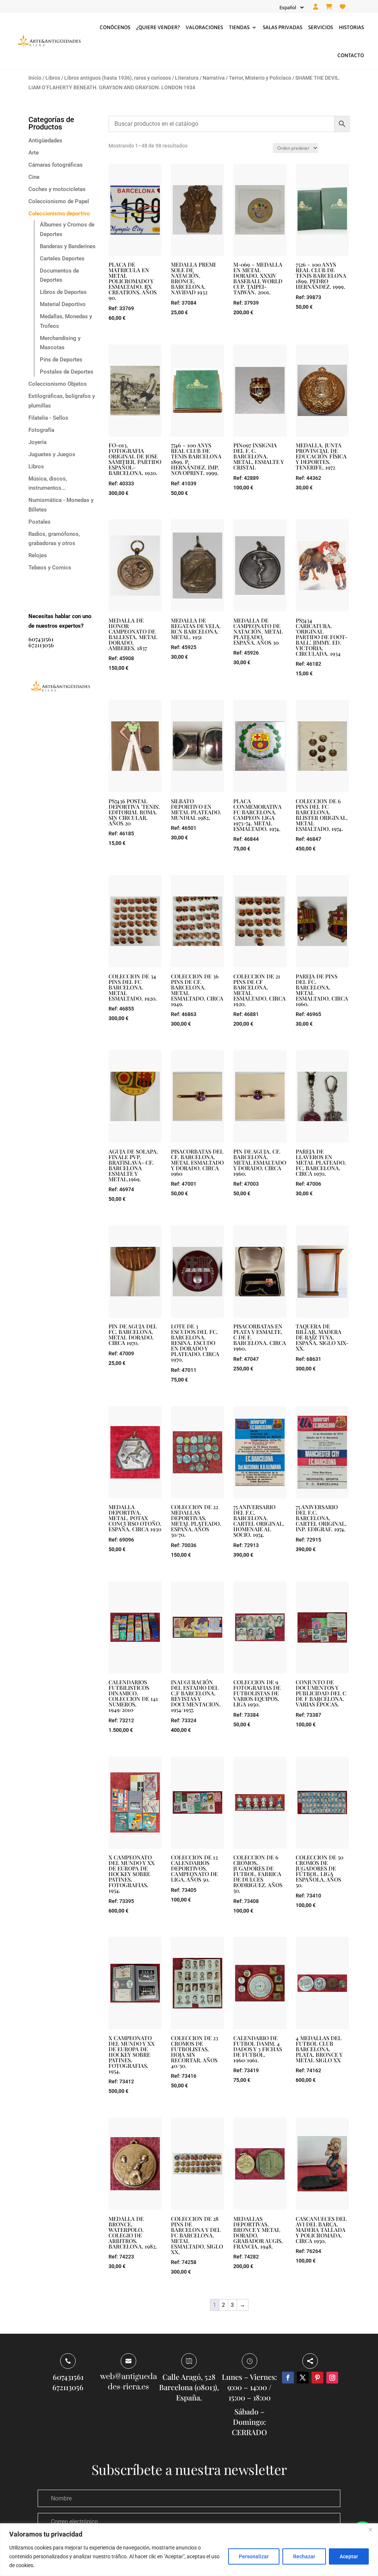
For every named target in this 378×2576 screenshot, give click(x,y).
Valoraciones (204, 27)
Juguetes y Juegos (52, 454)
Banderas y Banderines (68, 246)
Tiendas (239, 27)
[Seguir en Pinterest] (317, 2378)
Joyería (37, 442)
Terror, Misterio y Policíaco (260, 78)
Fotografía (41, 430)
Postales (39, 522)
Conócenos (115, 27)
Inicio (35, 78)
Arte (34, 153)
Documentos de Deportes (59, 275)
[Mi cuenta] (316, 7)
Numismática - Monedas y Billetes (61, 505)
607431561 (41, 639)
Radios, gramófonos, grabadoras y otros (54, 539)
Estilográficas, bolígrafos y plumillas (62, 401)
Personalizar (254, 2556)
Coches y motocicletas (57, 189)
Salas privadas (283, 27)
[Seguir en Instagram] (332, 2378)
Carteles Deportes (62, 259)
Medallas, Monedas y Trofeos (66, 321)
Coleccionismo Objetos (58, 384)
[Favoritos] (343, 7)
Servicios (321, 27)
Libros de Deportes (63, 292)
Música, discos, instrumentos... (48, 483)
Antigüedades (45, 141)
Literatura (187, 78)
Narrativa (214, 78)
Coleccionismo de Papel (59, 201)
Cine (34, 177)
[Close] (370, 2530)
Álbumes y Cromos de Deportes (67, 229)
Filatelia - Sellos (48, 418)
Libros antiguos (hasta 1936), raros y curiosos (118, 78)
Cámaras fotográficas (56, 165)
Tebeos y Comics (50, 568)
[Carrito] (329, 7)
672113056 (41, 645)
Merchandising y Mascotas (60, 343)
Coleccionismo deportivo (59, 214)
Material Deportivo (63, 304)
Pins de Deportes (61, 360)
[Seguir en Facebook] (288, 2378)
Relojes (38, 555)
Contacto (351, 55)
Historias (351, 27)
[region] (189, 2550)
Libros (53, 78)
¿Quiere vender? (158, 27)
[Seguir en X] (303, 2378)
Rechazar (304, 2556)
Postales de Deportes (67, 372)
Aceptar (349, 2556)
